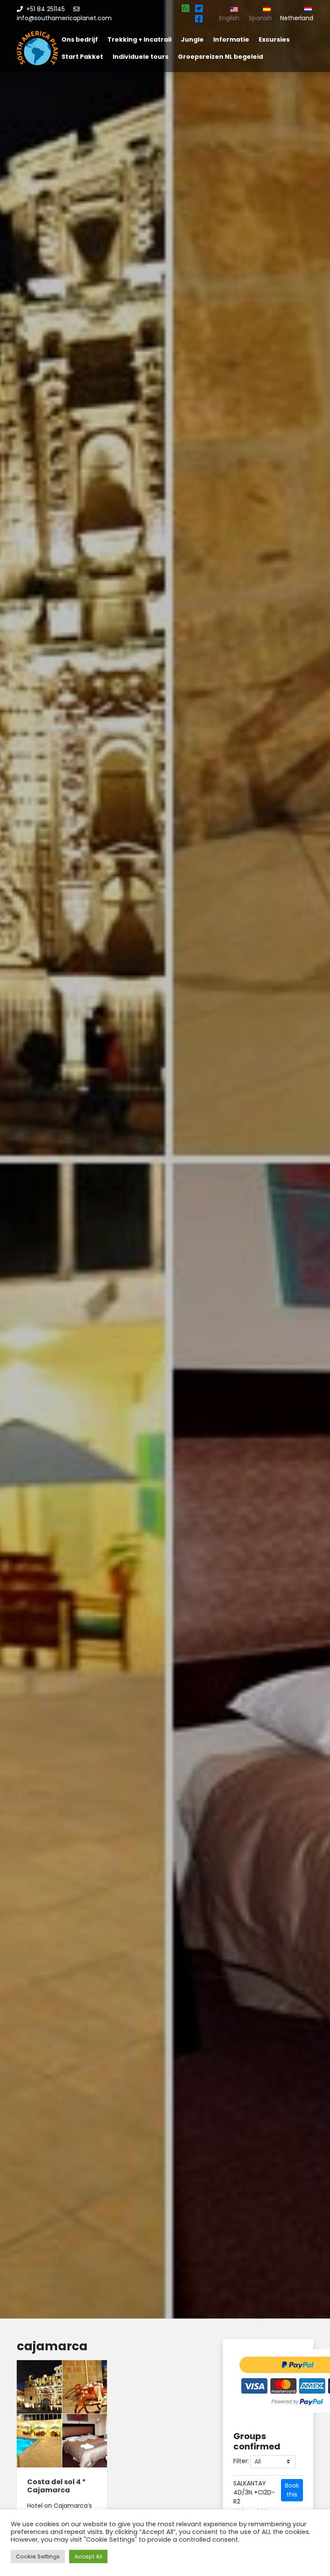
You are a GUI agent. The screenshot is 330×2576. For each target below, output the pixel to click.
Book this (292, 2490)
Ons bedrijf (80, 39)
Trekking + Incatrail (139, 39)
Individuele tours (141, 57)
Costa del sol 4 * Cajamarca (57, 2486)
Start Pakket (82, 57)
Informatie (231, 39)
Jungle (192, 39)
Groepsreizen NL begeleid (220, 57)
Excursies (274, 39)
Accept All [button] (88, 2556)
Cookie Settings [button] (38, 2556)
